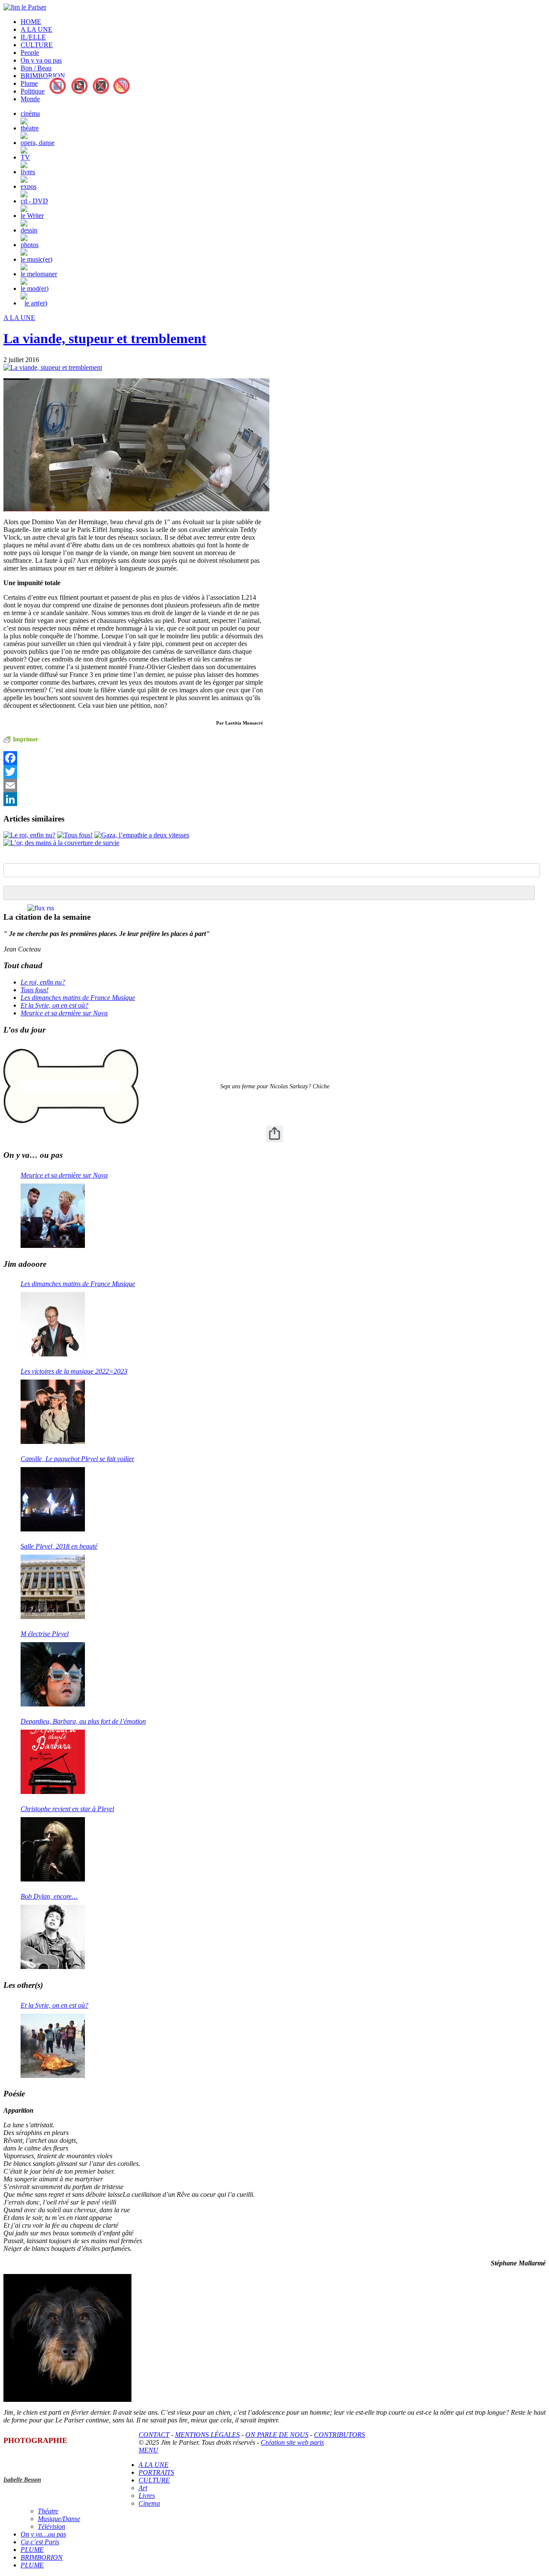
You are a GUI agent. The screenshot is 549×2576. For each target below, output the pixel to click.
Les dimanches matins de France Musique (78, 998)
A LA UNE (36, 29)
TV (25, 157)
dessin (29, 230)
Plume (29, 83)
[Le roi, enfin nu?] (29, 835)
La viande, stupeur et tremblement (105, 338)
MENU (148, 2450)
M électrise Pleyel (45, 1634)
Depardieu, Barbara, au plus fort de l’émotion (83, 1721)
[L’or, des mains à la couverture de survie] (61, 843)
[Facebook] (133, 758)
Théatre (48, 2511)
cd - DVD (34, 201)
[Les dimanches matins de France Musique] (53, 1324)
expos (29, 186)
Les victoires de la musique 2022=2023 (74, 1371)
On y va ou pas (41, 60)
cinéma (30, 113)
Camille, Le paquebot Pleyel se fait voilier (77, 1459)
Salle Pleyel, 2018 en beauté (59, 1546)
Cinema (149, 2503)
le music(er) (36, 259)
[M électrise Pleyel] (53, 1674)
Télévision (51, 2526)
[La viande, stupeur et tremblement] (53, 367)
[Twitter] (133, 772)
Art (143, 2488)
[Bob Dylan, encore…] (53, 1937)
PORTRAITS (156, 2472)
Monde (30, 99)
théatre (30, 128)
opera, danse (38, 143)
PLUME (32, 2550)
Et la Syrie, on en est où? (54, 1005)
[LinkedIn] (133, 799)
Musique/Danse (59, 2519)
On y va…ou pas (43, 2534)
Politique (33, 91)
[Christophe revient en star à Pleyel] (53, 1849)
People (30, 53)
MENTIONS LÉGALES (207, 2435)
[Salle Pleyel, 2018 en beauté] (53, 1587)
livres (28, 172)
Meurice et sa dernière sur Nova (64, 1013)
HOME (31, 22)
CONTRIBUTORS (339, 2435)
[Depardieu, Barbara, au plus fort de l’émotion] (53, 1762)
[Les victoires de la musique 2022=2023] (53, 1412)
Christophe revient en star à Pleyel (67, 1809)
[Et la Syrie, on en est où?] (53, 2046)
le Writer (32, 216)
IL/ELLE (33, 37)
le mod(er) (35, 288)
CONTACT (154, 2435)
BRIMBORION (43, 76)
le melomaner (39, 274)
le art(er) (36, 303)
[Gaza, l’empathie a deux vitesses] (142, 835)
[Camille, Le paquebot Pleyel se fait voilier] (53, 1499)
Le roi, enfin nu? (43, 982)
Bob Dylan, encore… (49, 1896)
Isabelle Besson (22, 2480)
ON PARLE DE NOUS (277, 2435)
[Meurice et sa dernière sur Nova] (53, 1216)
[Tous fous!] (75, 835)
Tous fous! (35, 990)
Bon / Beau (36, 68)
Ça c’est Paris (40, 2542)
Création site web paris (292, 2442)
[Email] (133, 785)
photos (30, 245)
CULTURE (37, 45)
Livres (147, 2496)
